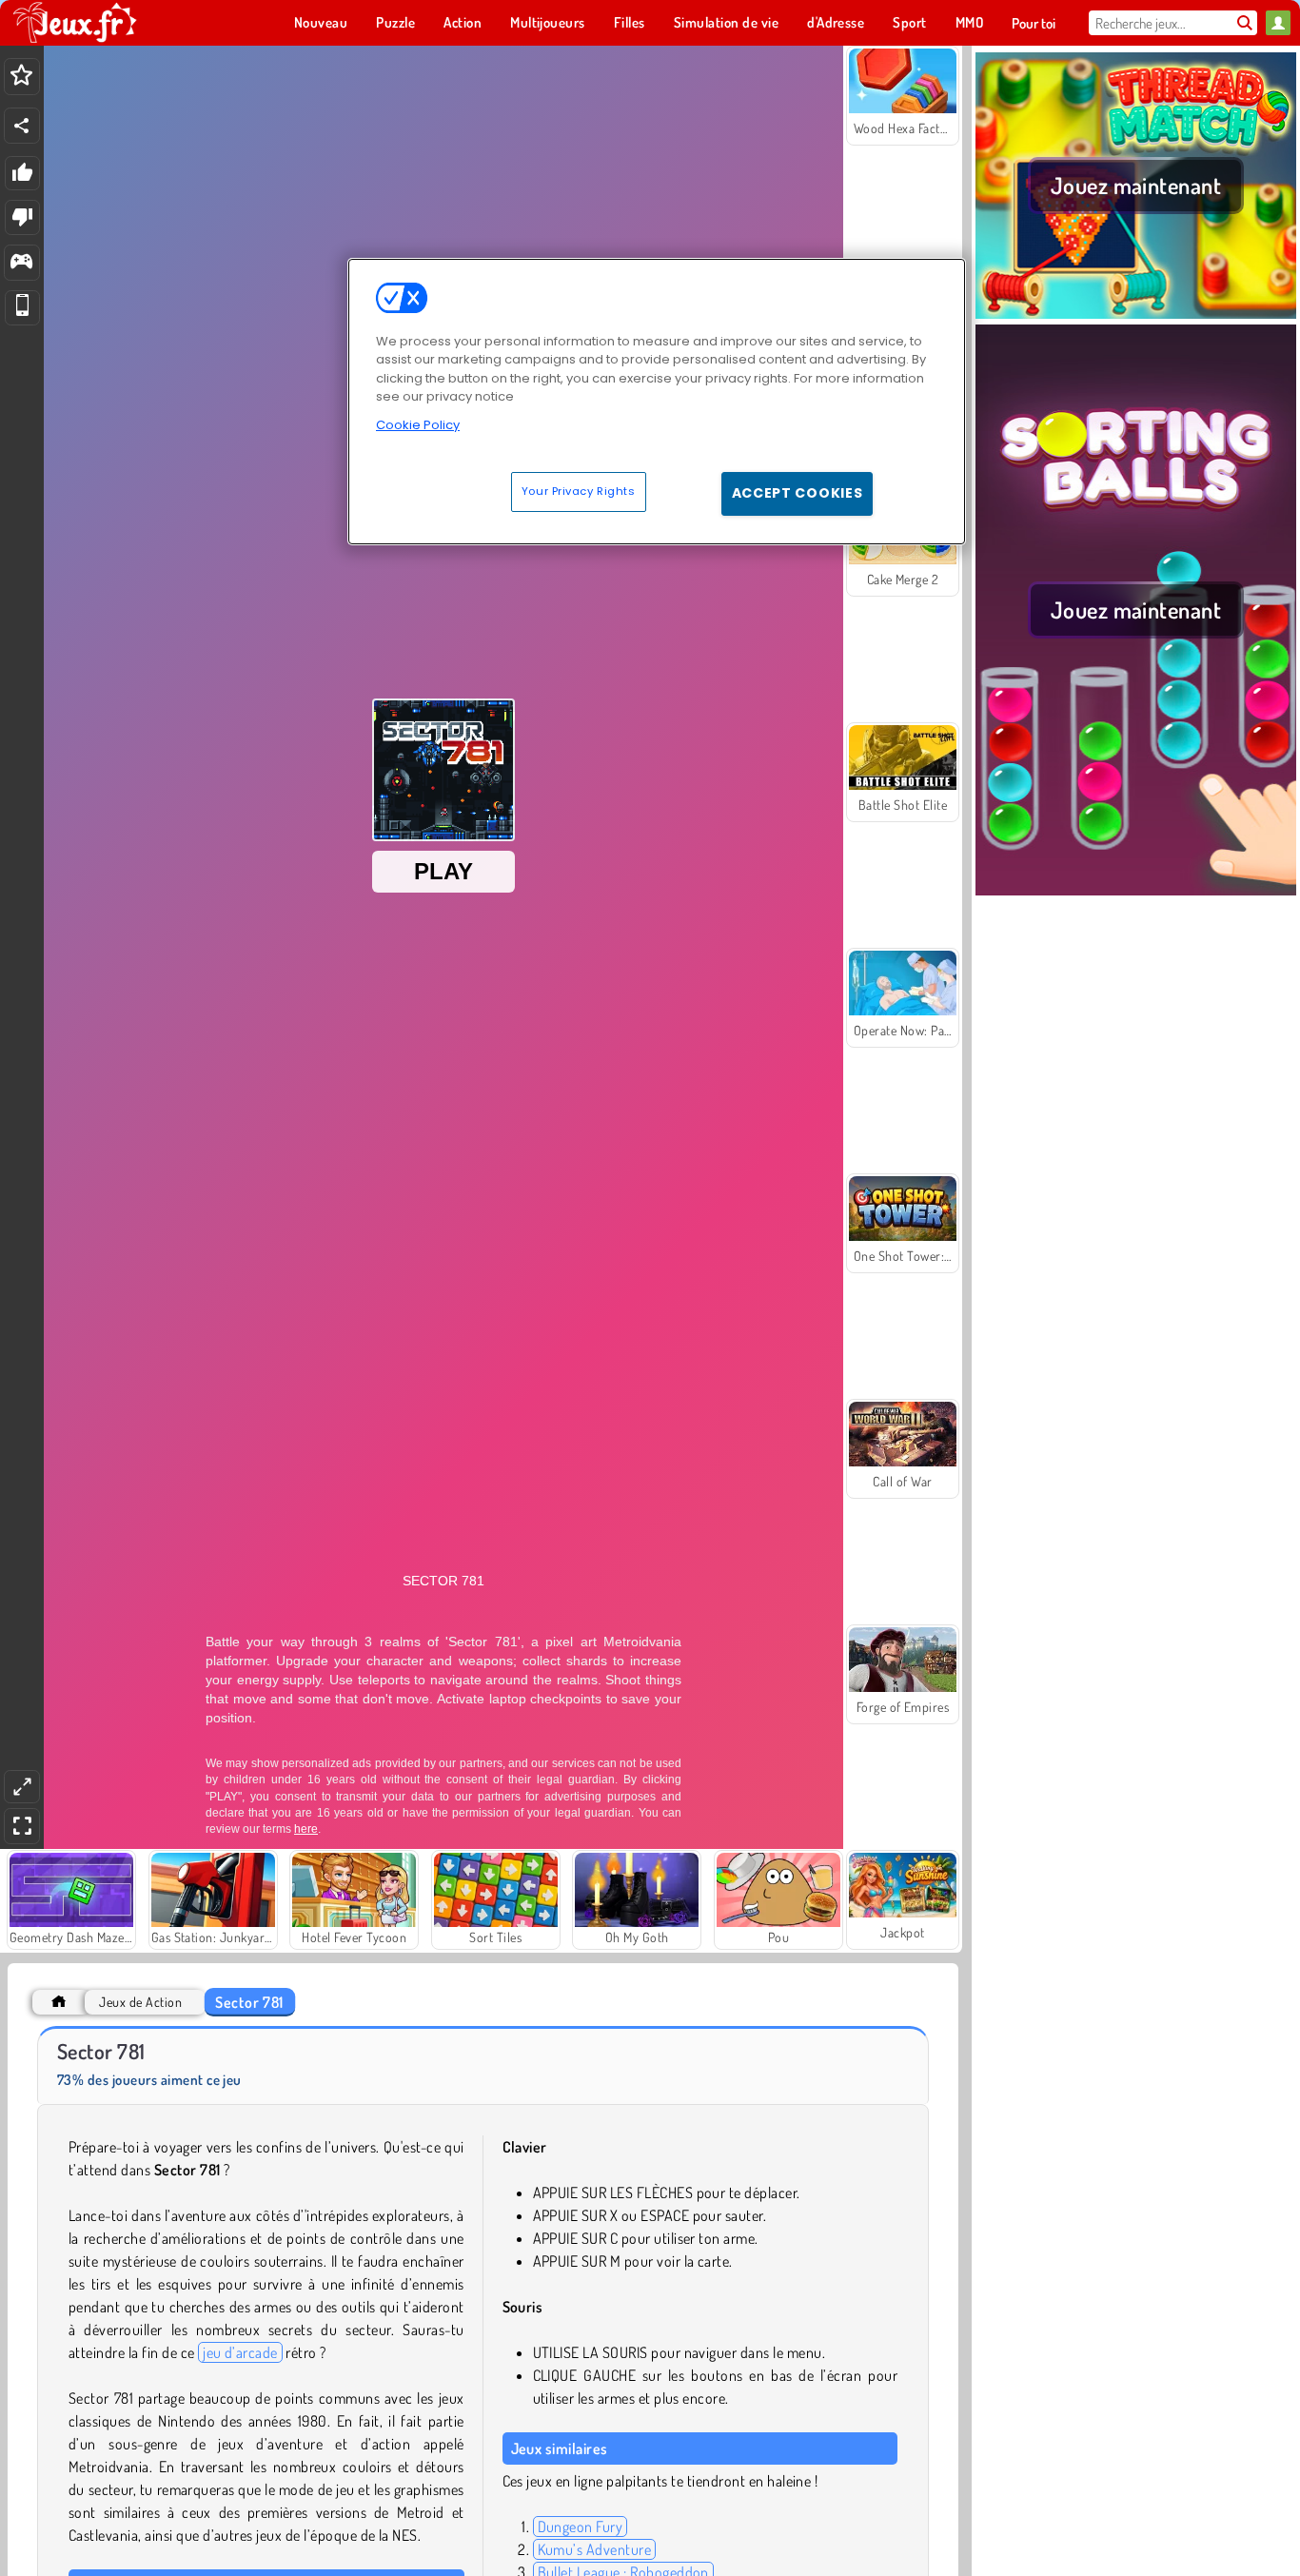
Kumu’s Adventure (595, 2549)
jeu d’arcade (240, 2352)
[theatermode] (22, 1787)
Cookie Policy (418, 425)
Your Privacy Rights (579, 491)
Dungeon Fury (581, 2527)
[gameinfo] (21, 263)
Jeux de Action (140, 2002)
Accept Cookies (798, 493)
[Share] (22, 126)
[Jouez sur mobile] (22, 308)
